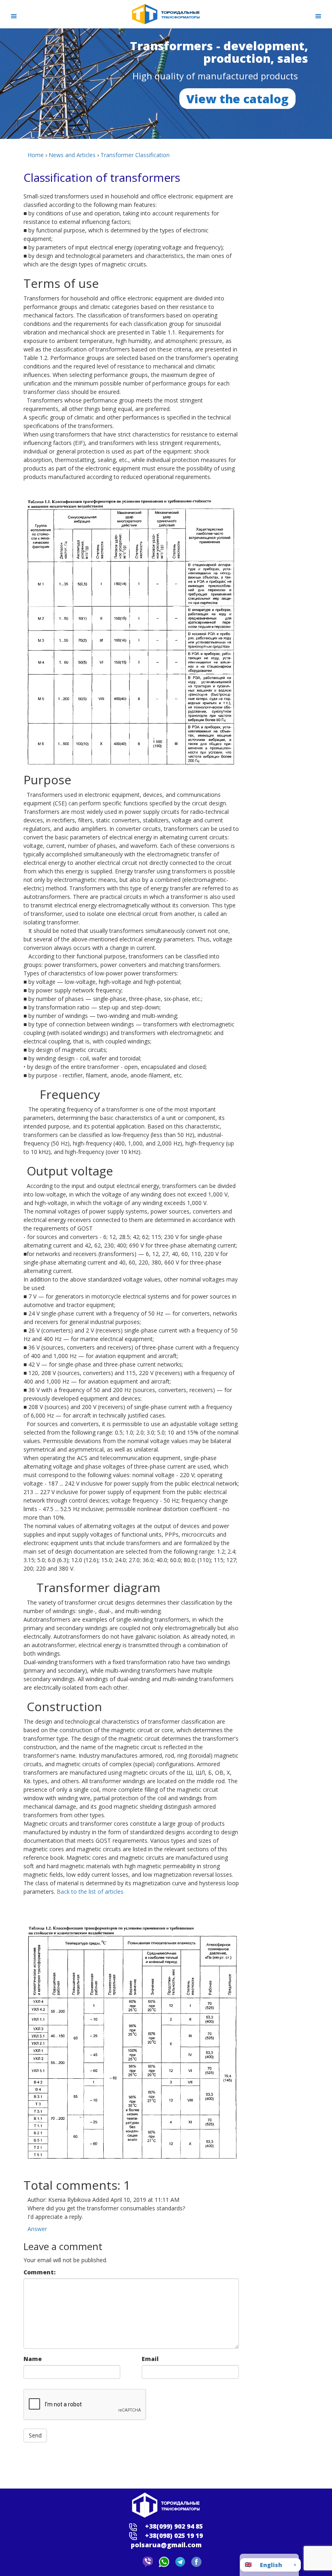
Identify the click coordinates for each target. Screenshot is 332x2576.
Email (150, 2359)
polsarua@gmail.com (166, 2545)
